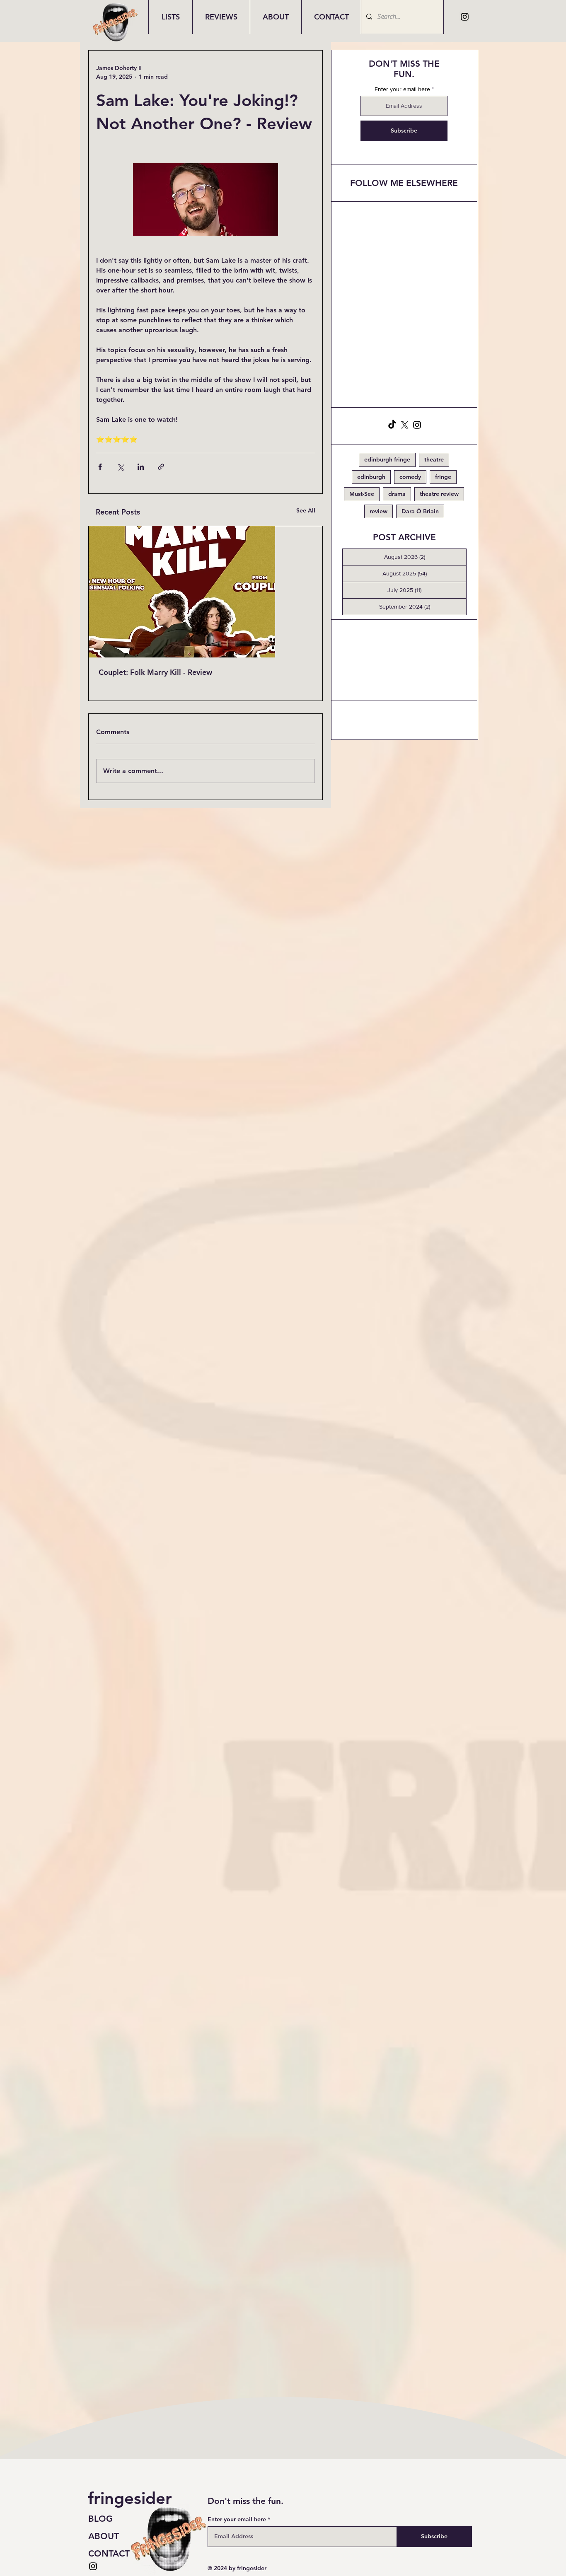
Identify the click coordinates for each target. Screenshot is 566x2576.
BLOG (100, 2519)
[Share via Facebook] (100, 467)
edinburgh (371, 477)
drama (397, 494)
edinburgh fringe (387, 459)
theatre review (439, 494)
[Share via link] (161, 467)
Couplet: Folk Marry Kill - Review (155, 672)
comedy (410, 477)
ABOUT (104, 2536)
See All (306, 510)
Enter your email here (402, 89)
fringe (443, 477)
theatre (434, 459)
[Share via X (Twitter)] (120, 467)
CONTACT (109, 2553)
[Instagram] (465, 17)
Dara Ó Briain (420, 511)
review (379, 511)
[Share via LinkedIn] (141, 467)
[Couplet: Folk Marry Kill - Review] (206, 592)
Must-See (362, 494)
